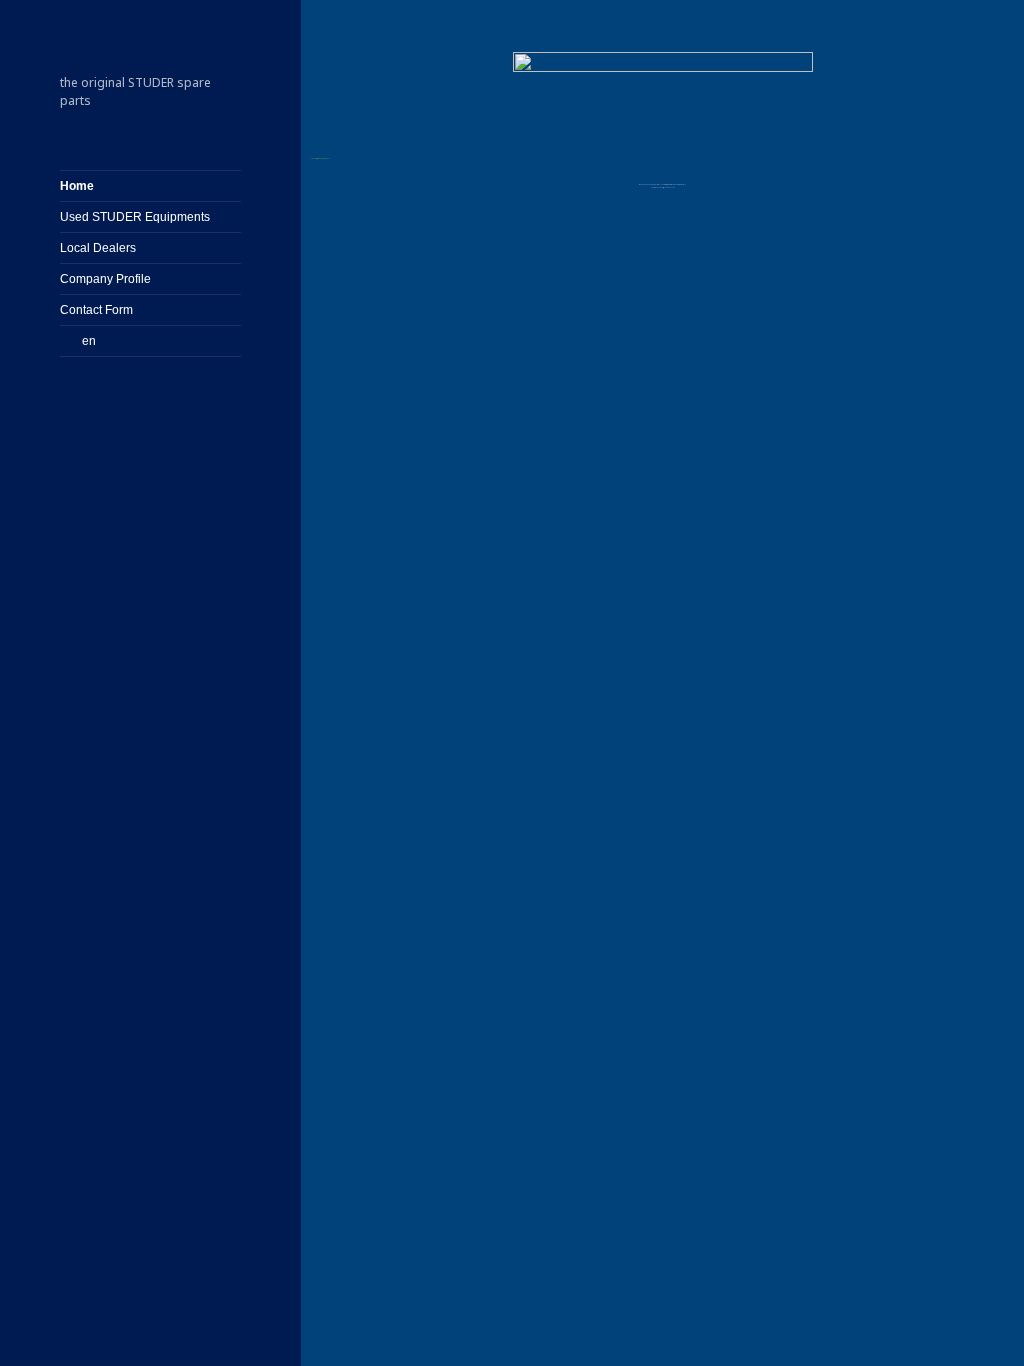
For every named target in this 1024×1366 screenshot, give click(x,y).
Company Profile (105, 279)
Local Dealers (98, 248)
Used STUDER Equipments (135, 217)
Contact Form (96, 310)
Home (77, 186)
